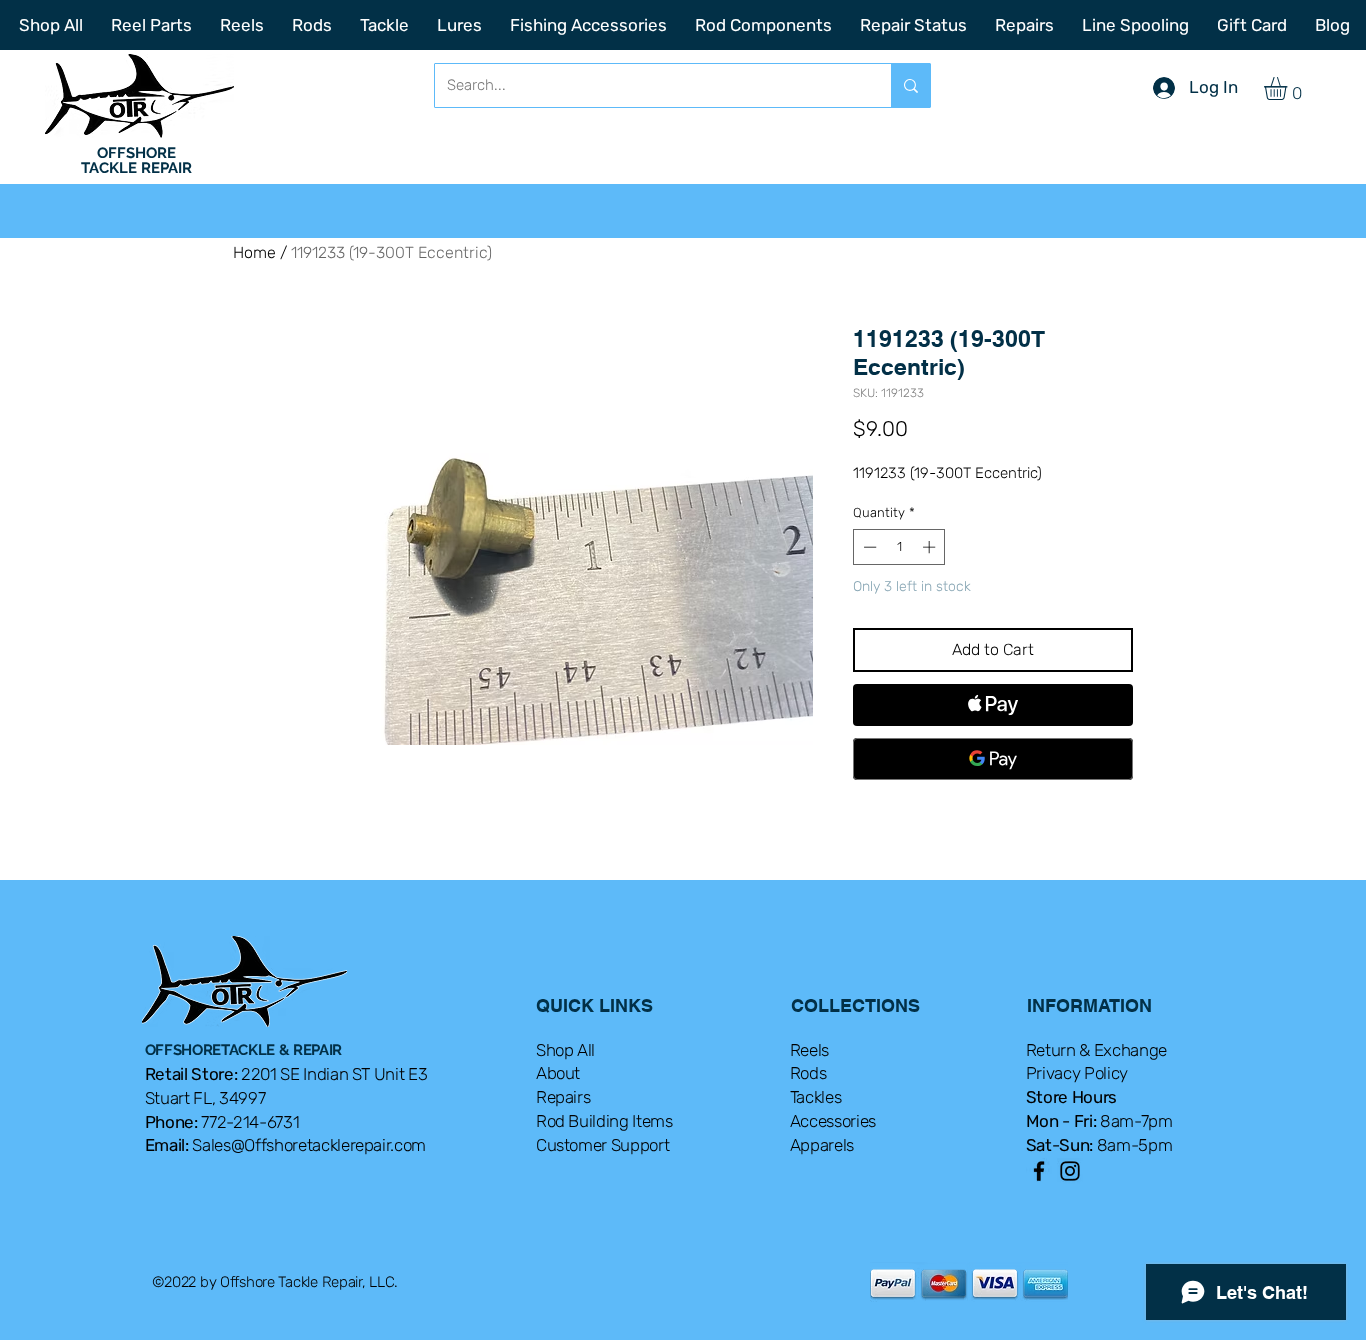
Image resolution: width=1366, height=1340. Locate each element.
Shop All (565, 1050)
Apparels (822, 1145)
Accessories (833, 1121)
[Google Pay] (993, 759)
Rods (808, 1073)
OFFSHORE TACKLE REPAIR (136, 160)
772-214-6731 (250, 1122)
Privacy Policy (1077, 1073)
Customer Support (603, 1145)
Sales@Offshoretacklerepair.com (309, 1145)
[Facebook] (1039, 1171)
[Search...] (910, 85)
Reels (809, 1050)
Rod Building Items (604, 1121)
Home (254, 252)
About (558, 1073)
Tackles (816, 1097)
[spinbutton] (899, 547)
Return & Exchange (1096, 1050)
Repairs (563, 1097)
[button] (1289, 88)
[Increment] (931, 547)
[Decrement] (868, 547)
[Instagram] (1070, 1171)
